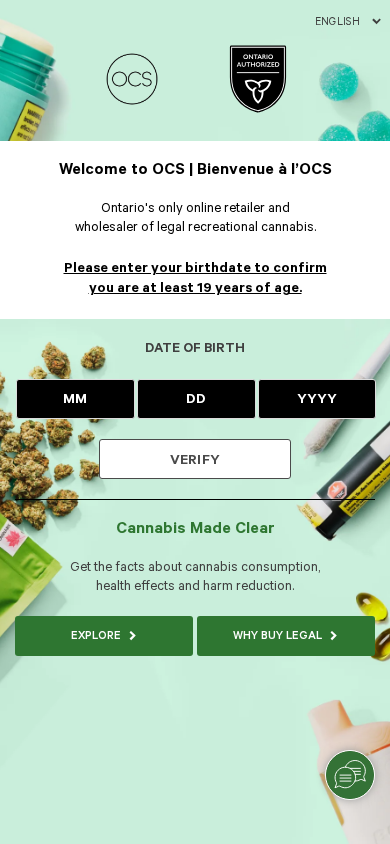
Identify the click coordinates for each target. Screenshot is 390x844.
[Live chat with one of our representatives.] (350, 775)
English (337, 22)
